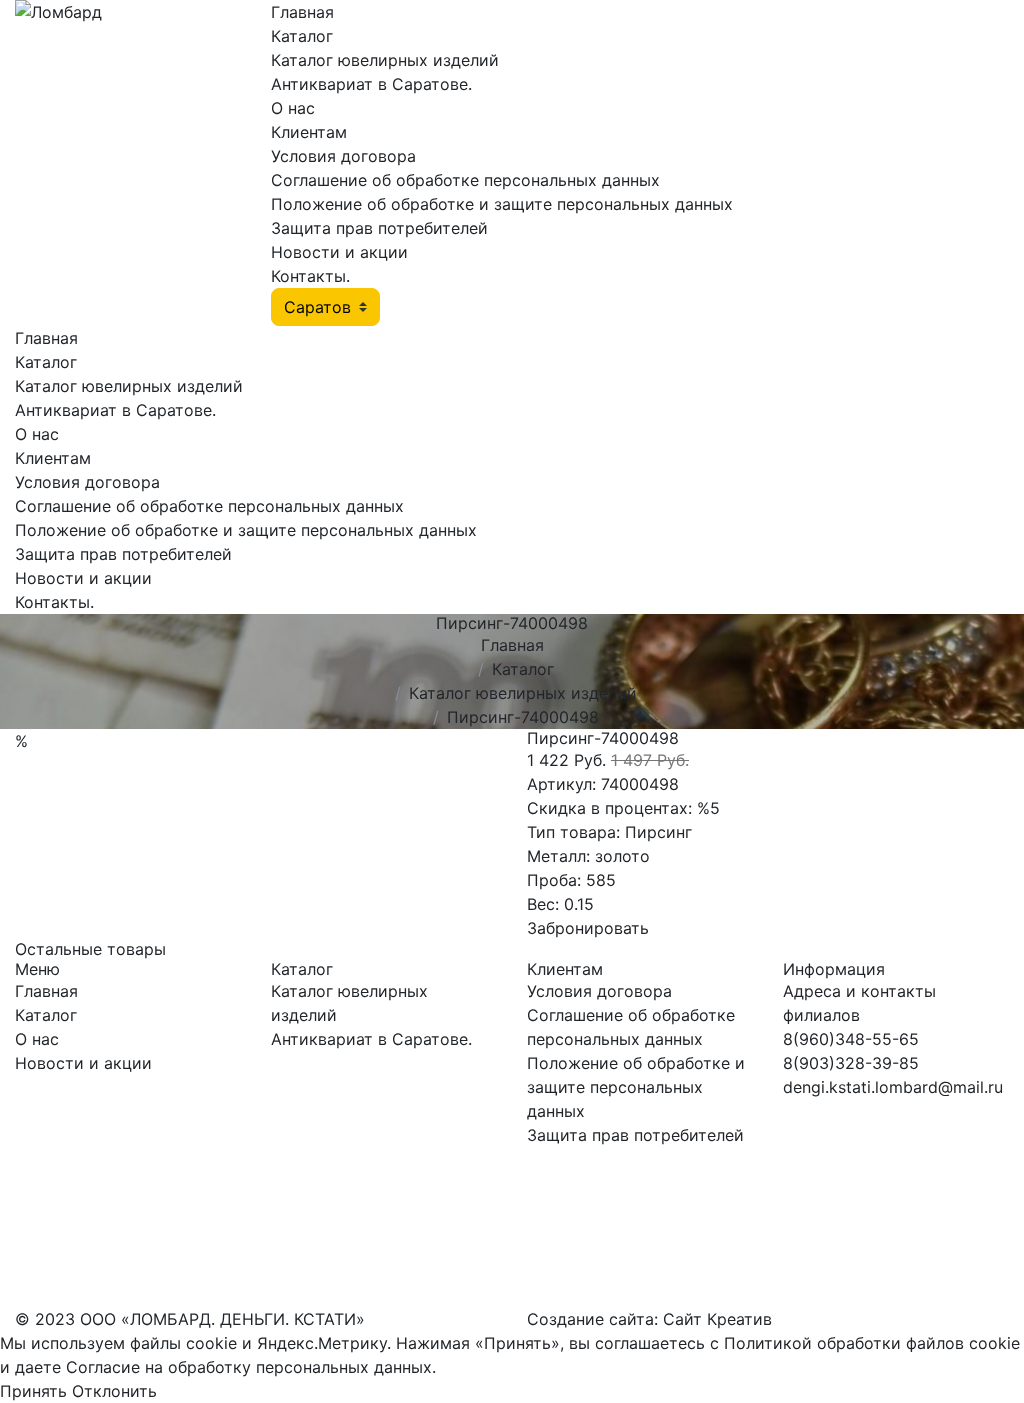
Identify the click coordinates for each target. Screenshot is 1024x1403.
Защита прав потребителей (379, 228)
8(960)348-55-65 (851, 1039)
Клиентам (309, 132)
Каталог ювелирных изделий (385, 60)
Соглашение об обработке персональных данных (465, 180)
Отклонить (114, 1391)
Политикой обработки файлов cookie (872, 1343)
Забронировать (588, 928)
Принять (33, 1391)
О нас (293, 108)
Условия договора (343, 156)
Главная (302, 12)
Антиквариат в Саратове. (371, 84)
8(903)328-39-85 (851, 1063)
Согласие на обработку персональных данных (249, 1367)
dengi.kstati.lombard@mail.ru (893, 1087)
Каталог (302, 36)
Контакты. (310, 276)
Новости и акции (339, 252)
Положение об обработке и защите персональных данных (502, 204)
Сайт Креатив (717, 1319)
